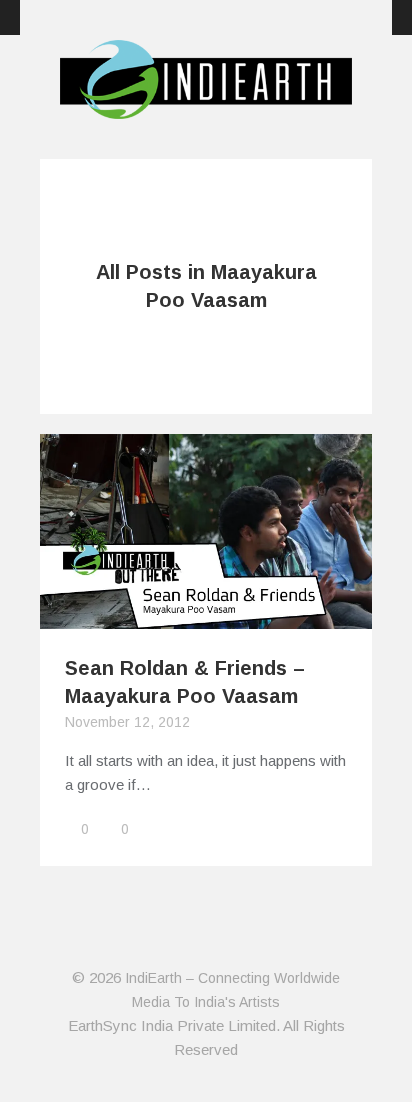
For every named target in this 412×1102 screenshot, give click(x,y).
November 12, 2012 (127, 722)
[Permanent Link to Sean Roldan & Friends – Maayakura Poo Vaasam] (206, 616)
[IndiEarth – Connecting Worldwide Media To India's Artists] (206, 107)
